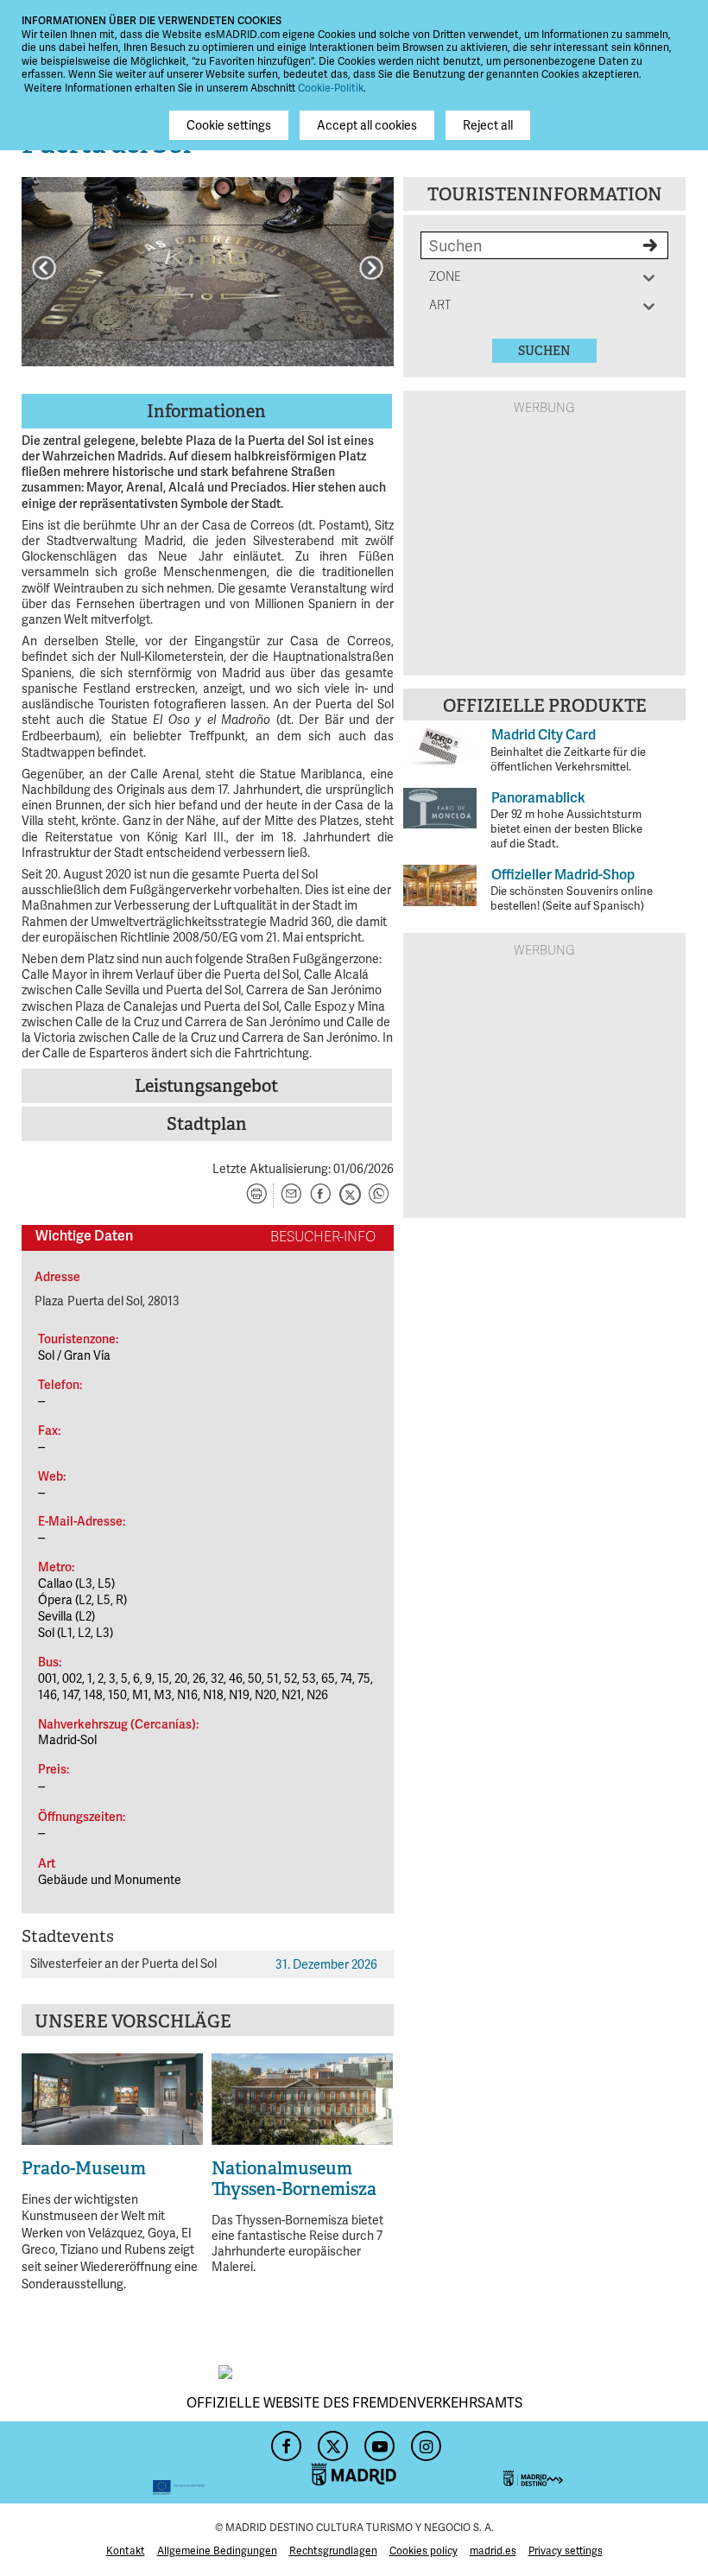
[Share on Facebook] (320, 1196)
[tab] (208, 411)
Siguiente (371, 268)
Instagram (424, 2441)
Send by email (291, 1196)
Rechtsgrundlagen (333, 2551)
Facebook (284, 2441)
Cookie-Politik (331, 88)
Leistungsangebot (206, 1086)
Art (447, 305)
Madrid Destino (595, 2462)
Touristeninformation (545, 194)
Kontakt (126, 2551)
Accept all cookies (367, 125)
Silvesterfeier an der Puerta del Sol (123, 1964)
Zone (447, 277)
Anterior (44, 268)
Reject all (488, 125)
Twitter (331, 2441)
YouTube (377, 2441)
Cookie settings (229, 125)
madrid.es (493, 2551)
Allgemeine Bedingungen (217, 2551)
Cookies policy (424, 2551)
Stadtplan (207, 1124)
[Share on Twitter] (350, 1196)
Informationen (206, 411)
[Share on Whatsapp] (379, 1196)
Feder (113, 2462)
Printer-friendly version (256, 1196)
